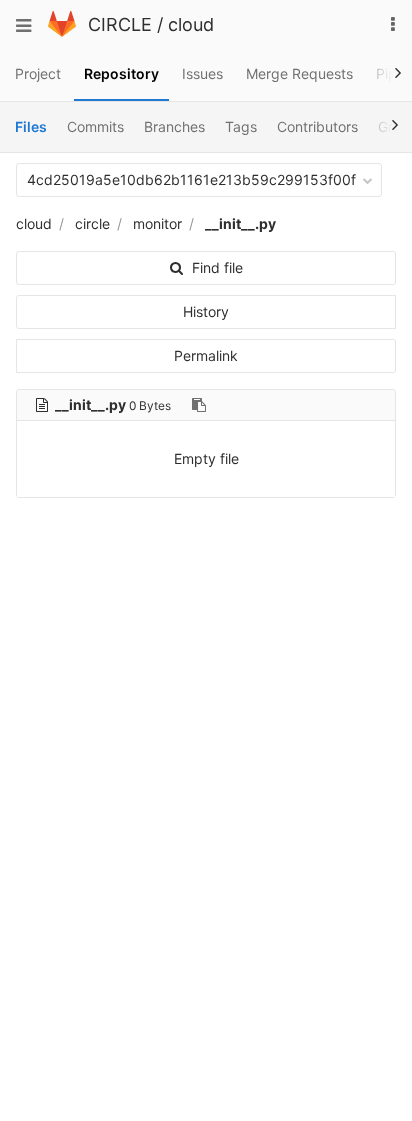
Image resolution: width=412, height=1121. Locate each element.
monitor (157, 223)
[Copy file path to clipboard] (199, 405)
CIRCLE (120, 24)
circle (92, 223)
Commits (95, 126)
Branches (174, 126)
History (206, 311)
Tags (241, 126)
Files (31, 126)
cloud (191, 24)
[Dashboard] (62, 31)
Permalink (206, 355)
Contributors (317, 126)
